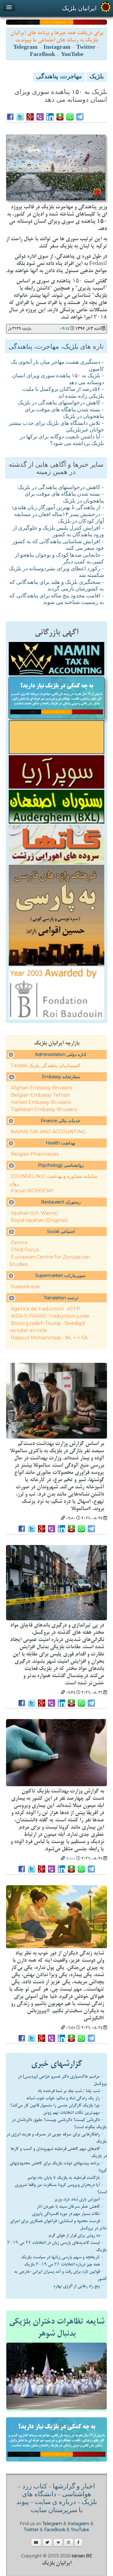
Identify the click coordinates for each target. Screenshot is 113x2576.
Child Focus (25, 1250)
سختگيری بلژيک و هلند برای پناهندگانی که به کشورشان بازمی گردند (57, 586)
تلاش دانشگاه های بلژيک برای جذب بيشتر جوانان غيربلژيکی (56, 427)
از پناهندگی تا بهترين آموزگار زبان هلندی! (56, 508)
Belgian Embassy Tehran (40, 1095)
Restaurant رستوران (61, 1202)
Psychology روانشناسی (61, 1165)
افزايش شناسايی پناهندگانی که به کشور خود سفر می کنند (58, 545)
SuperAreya (25, 1286)
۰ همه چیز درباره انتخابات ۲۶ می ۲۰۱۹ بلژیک (64, 2264)
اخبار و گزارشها (74, 2487)
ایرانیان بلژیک (79, 8)
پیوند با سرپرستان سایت (49, 2506)
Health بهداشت (61, 1143)
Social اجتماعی (61, 1232)
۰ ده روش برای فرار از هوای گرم (76, 2235)
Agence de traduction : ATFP (46, 1309)
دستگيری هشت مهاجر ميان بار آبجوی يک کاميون (57, 366)
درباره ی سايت (55, 2503)
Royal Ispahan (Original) (39, 1220)
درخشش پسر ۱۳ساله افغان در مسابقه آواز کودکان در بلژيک (59, 518)
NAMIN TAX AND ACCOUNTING (49, 1132)
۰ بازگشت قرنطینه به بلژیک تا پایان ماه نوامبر (65, 2178)
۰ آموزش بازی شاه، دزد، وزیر (79, 2199)
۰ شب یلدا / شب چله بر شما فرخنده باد (71, 2091)
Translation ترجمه (61, 1298)
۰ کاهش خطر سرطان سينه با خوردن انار (70, 2207)
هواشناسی (77, 2495)
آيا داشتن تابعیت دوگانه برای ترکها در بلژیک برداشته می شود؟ (62, 441)
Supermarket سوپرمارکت (60, 1276)
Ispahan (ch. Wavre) (35, 1213)
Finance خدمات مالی (61, 1121)
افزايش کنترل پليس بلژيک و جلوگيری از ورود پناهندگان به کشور (58, 532)
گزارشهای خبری (56, 2064)
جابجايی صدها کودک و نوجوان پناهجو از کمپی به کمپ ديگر (59, 559)
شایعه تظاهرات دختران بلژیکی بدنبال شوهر (57, 2328)
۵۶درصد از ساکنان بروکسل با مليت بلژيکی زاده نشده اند (63, 393)
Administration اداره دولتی (61, 1054)
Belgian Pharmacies (35, 1154)
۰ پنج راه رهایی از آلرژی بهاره (78, 2286)
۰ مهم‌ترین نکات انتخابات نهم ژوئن (73, 2113)
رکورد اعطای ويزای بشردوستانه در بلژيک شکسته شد (56, 573)
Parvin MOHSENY (32, 1191)
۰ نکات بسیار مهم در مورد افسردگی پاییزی (68, 2214)
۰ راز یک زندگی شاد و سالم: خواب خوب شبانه (65, 2098)
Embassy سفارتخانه (61, 1077)
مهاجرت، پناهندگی (59, 77)
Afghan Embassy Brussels (42, 1088)
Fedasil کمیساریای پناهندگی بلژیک (46, 1065)
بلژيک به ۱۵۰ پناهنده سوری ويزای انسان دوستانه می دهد (58, 380)
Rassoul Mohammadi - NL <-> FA (49, 1338)
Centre (19, 1243)
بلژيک (97, 77)
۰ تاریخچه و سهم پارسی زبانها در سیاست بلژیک (62, 2257)
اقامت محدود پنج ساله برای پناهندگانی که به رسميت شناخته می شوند (57, 600)
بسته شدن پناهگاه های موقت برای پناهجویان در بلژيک (64, 414)
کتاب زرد (35, 2487)
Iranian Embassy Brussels (41, 1102)
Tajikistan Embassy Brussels (44, 1109)
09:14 (65, 329)
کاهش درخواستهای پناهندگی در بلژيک (59, 403)
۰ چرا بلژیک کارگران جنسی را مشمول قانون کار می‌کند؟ (57, 2105)
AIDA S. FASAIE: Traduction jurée (50, 1316)
